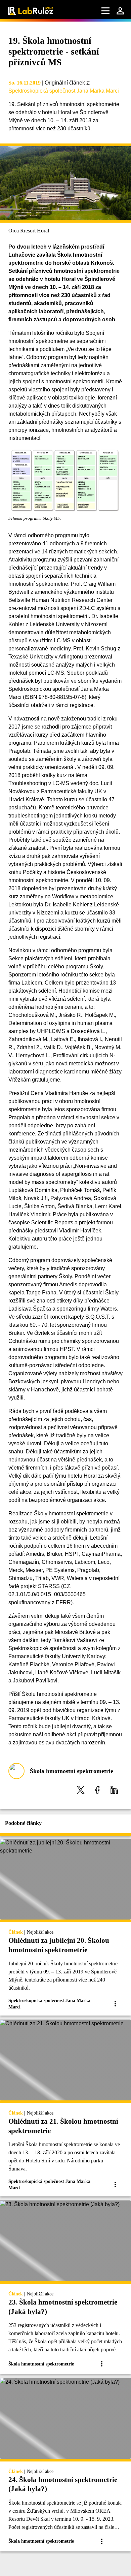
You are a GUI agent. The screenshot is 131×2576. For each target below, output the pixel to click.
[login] (120, 11)
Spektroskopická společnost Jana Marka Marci (64, 91)
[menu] (105, 11)
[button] (81, 1790)
